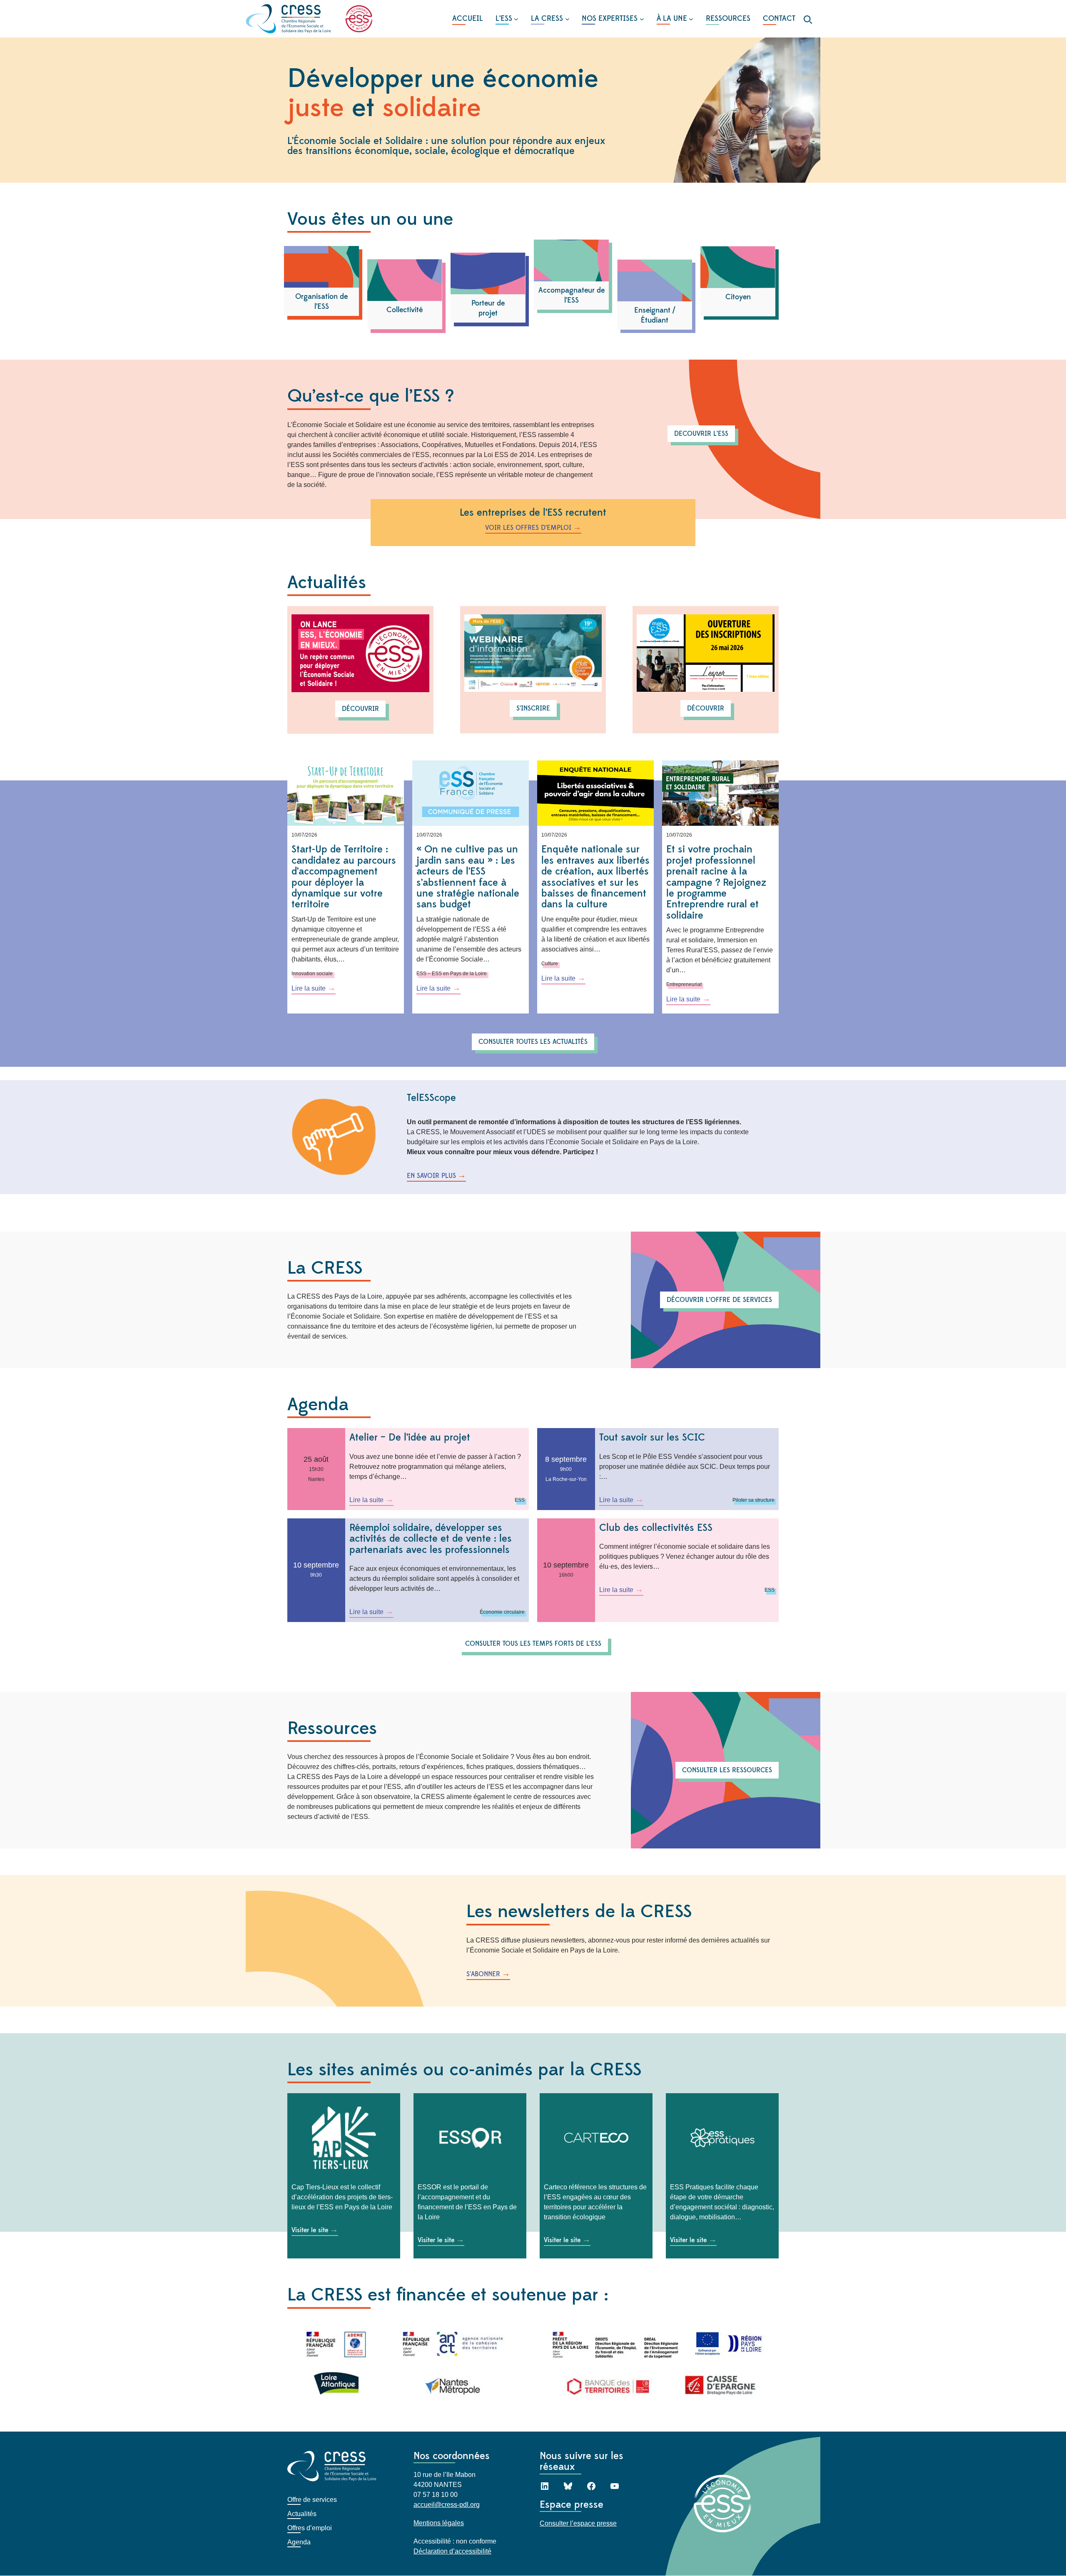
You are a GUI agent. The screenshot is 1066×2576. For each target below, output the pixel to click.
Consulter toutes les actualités (533, 1042)
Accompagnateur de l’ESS (572, 295)
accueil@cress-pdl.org (447, 2505)
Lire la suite (314, 989)
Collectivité (405, 310)
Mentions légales (439, 2523)
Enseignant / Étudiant (655, 315)
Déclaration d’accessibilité (452, 2552)
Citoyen (738, 297)
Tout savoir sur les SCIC (652, 1438)
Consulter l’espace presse (578, 2524)
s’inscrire (533, 708)
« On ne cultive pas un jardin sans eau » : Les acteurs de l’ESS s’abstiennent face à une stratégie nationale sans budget (468, 877)
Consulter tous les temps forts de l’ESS (533, 1644)
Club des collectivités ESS (656, 1528)
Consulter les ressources (727, 1770)
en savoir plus (431, 1176)
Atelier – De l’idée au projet (410, 1438)
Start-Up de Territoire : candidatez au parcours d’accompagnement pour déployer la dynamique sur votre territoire (344, 877)
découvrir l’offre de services (719, 1300)
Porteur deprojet (488, 308)
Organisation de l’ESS (321, 302)
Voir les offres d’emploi (528, 528)
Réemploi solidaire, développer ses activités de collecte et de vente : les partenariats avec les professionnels (431, 1539)
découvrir (360, 709)
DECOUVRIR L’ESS (701, 434)
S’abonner (483, 1974)
